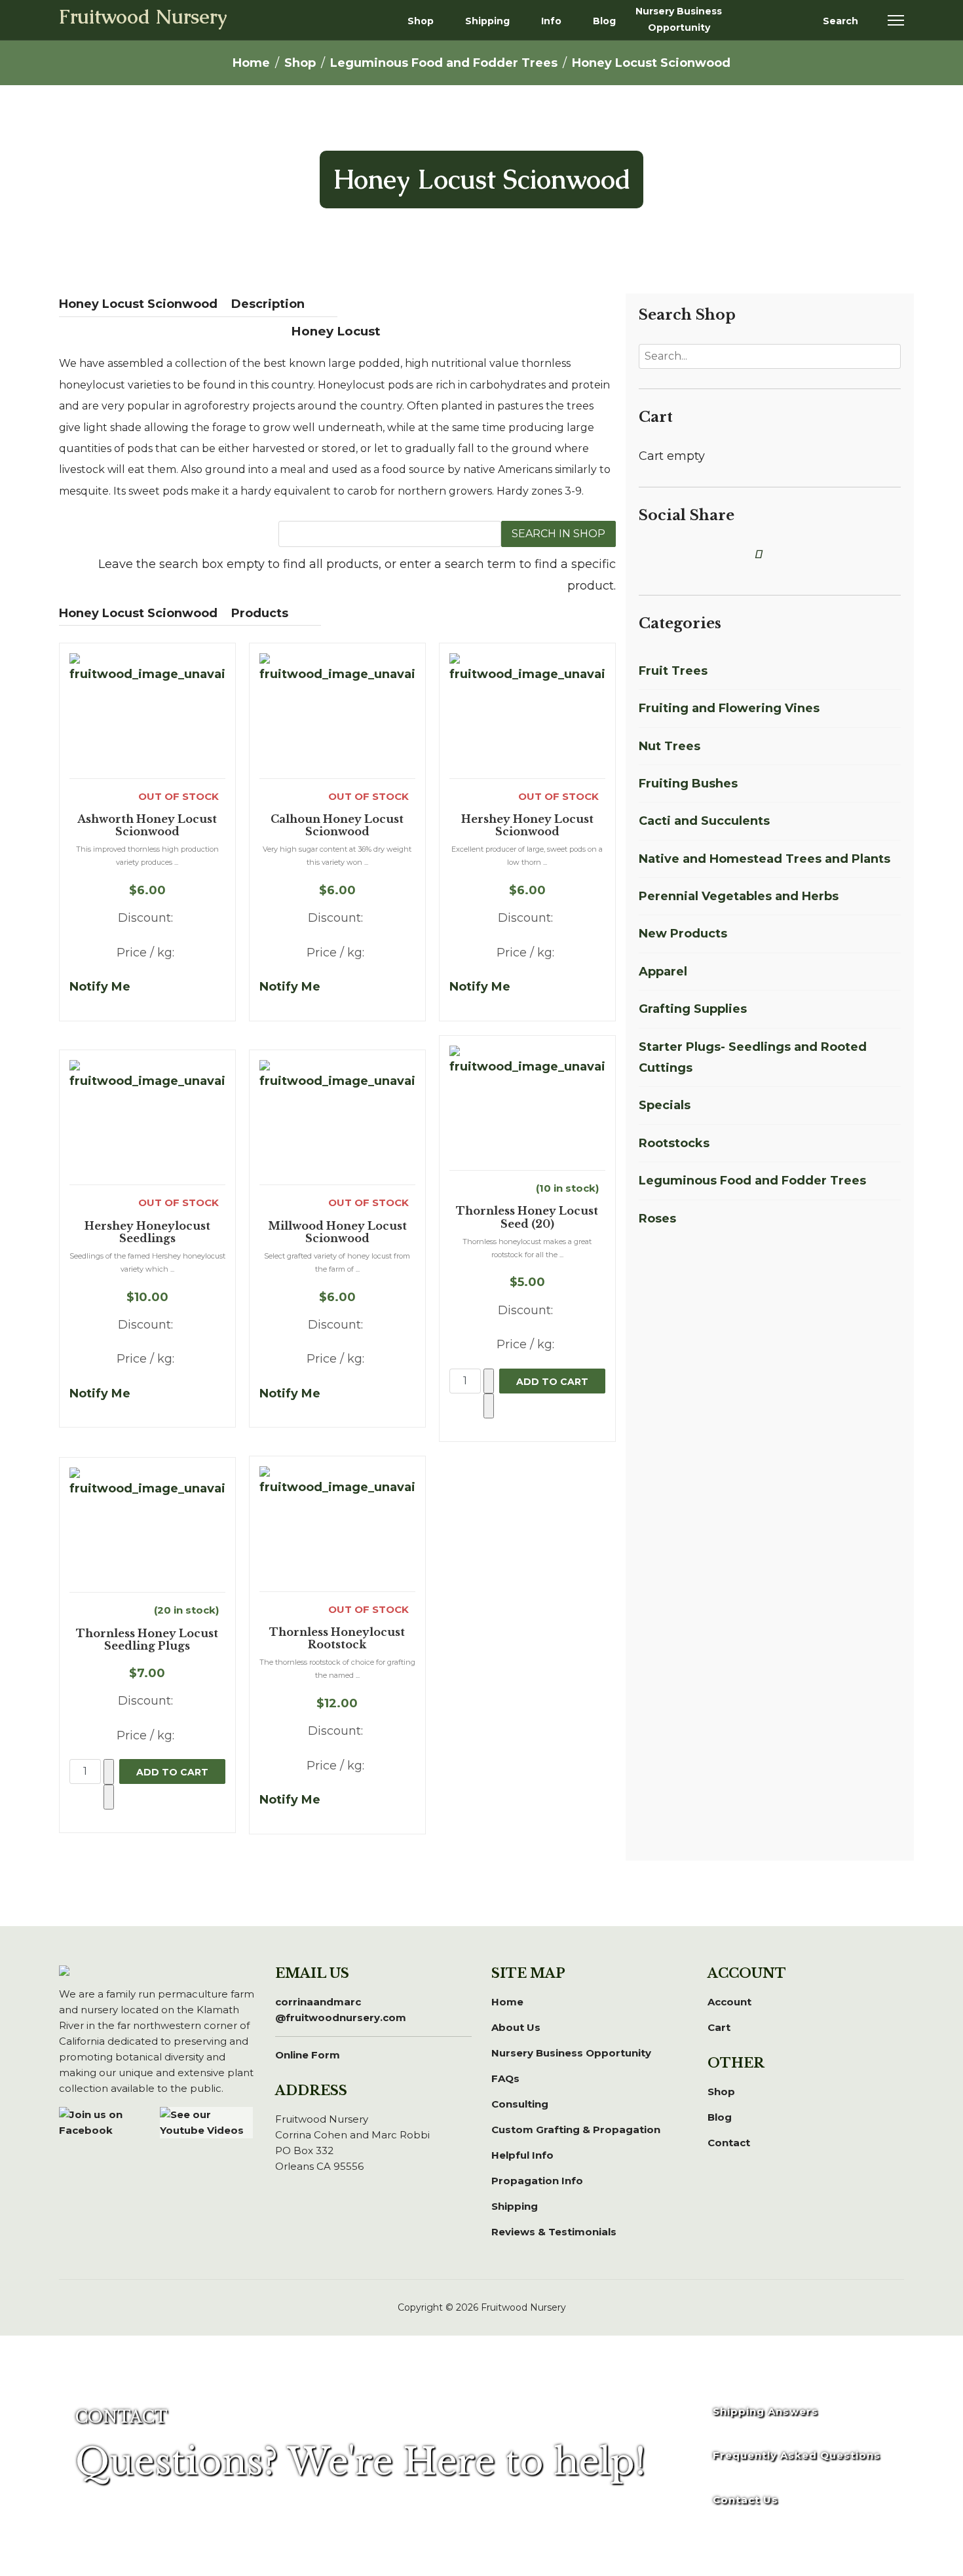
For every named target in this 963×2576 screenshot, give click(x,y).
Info (551, 21)
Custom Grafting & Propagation (576, 2130)
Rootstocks (674, 1143)
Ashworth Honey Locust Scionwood (147, 825)
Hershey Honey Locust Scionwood (527, 825)
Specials (665, 1105)
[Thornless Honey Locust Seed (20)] (527, 1108)
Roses (657, 1219)
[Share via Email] (761, 554)
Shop (421, 21)
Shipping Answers (765, 2411)
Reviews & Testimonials (554, 2232)
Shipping (487, 21)
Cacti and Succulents (704, 821)
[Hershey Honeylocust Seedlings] (147, 1122)
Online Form (308, 2055)
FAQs (505, 2078)
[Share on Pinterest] (685, 554)
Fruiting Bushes (688, 784)
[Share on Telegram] (732, 554)
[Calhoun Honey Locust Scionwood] (337, 715)
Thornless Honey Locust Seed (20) (527, 1217)
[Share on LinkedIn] (669, 554)
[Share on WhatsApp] (716, 554)
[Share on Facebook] (647, 554)
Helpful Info (522, 2155)
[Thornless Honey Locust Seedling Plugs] (147, 1530)
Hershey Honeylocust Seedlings (147, 1232)
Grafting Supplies (693, 1009)
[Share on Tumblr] (747, 554)
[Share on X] (658, 554)
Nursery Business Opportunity (679, 19)
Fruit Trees (673, 671)
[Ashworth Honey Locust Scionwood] (147, 715)
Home (507, 2002)
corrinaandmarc (341, 2010)
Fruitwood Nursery (143, 18)
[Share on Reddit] (700, 554)
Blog (604, 21)
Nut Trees (670, 746)
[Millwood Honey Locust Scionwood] (337, 1122)
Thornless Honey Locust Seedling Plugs (147, 1640)
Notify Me (100, 987)
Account (729, 2002)
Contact (729, 2143)
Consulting (520, 2104)
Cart (719, 2027)
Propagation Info (537, 2181)
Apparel (663, 972)
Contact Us (746, 2500)
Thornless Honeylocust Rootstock (337, 1638)
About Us (516, 2027)
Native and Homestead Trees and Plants (765, 859)
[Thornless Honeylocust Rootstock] (337, 1528)
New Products (683, 934)
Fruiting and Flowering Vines (729, 708)
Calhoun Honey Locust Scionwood (337, 825)
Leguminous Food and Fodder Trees (752, 1181)
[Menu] (896, 20)
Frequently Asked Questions (797, 2455)
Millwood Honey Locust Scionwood (337, 1232)
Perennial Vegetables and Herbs (739, 896)
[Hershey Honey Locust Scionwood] (527, 715)
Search (840, 21)
